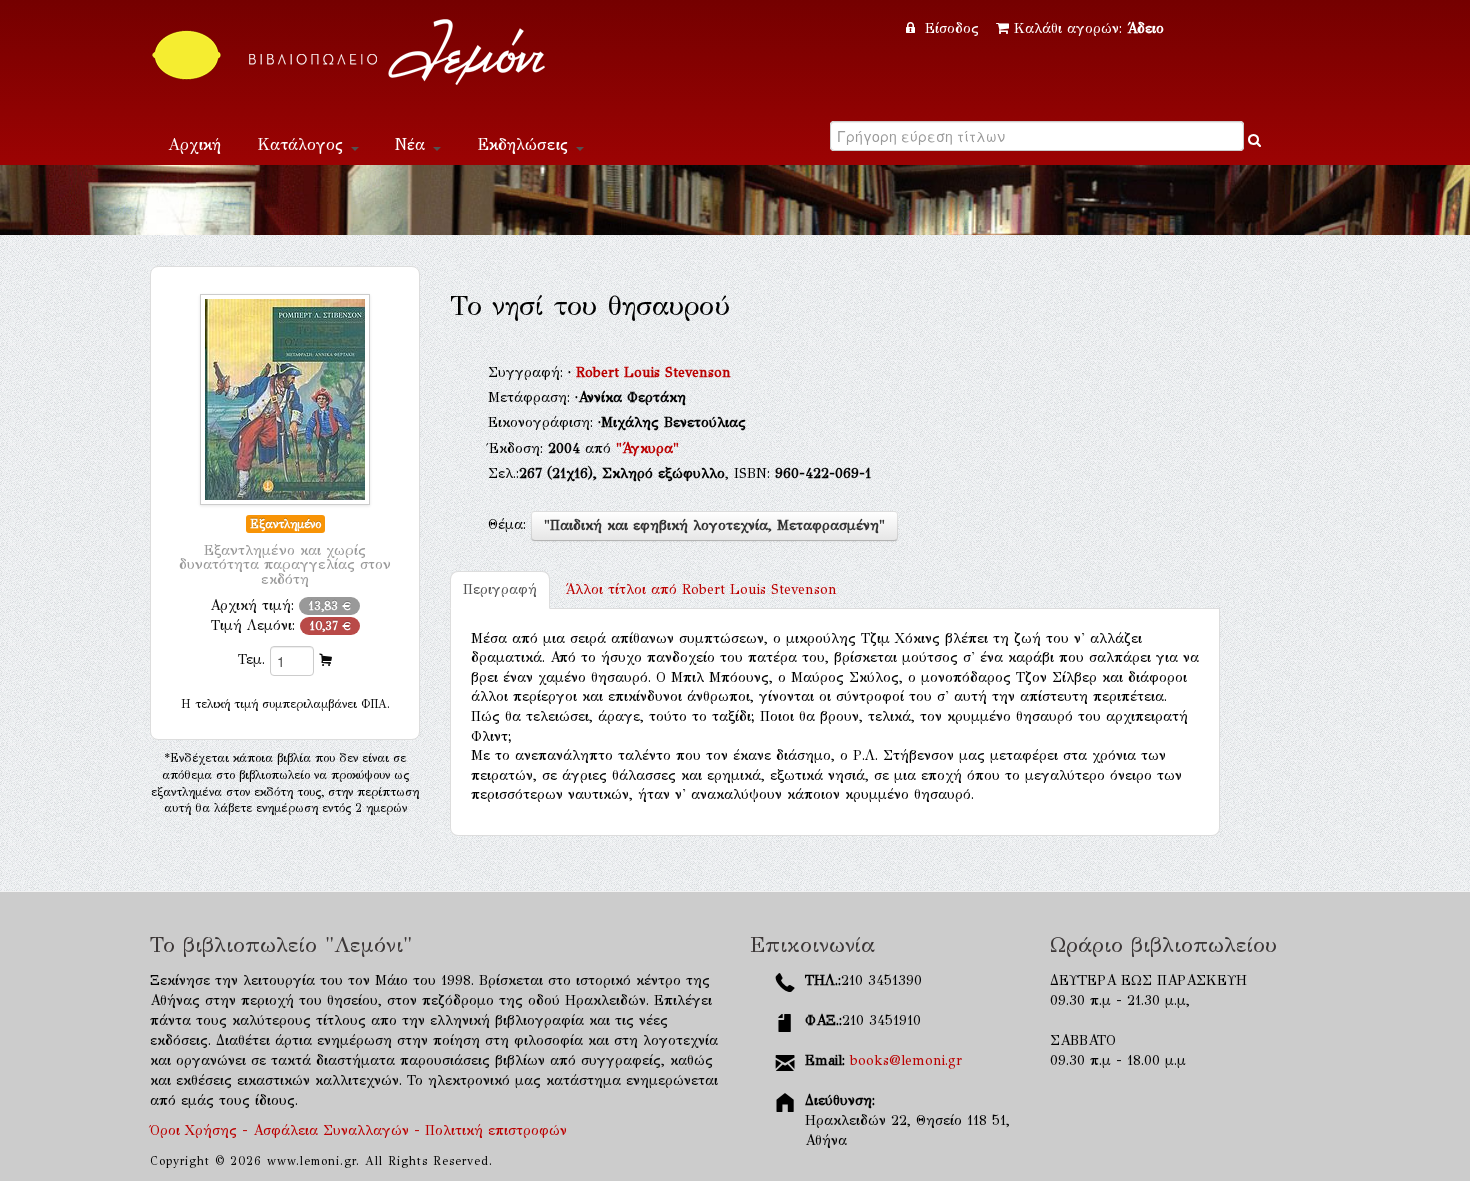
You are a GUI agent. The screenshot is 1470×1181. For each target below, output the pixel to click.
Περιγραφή (500, 589)
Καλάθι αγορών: (1089, 28)
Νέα (413, 144)
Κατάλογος (303, 144)
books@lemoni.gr (906, 1060)
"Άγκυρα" (647, 448)
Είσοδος (952, 28)
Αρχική (194, 144)
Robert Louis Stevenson (653, 372)
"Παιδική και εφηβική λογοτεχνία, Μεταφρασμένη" (714, 525)
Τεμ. (251, 659)
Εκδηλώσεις (525, 144)
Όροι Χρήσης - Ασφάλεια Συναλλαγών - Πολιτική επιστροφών (358, 1130)
